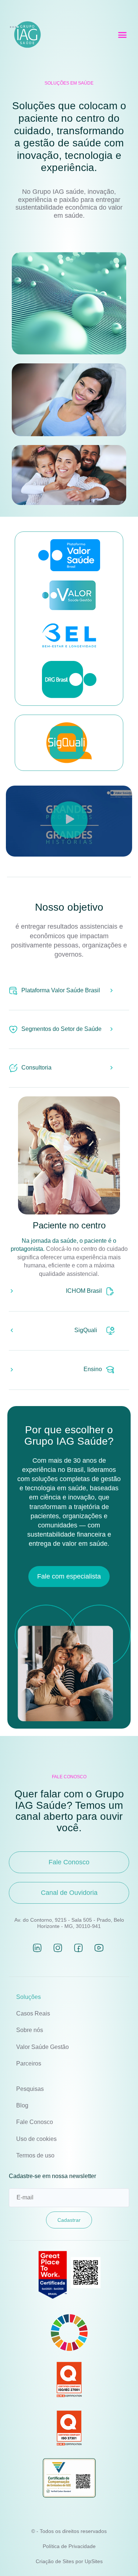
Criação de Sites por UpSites (69, 2561)
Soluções (29, 1997)
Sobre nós (30, 2030)
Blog (22, 2105)
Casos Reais (33, 2013)
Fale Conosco (35, 2122)
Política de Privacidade (69, 2546)
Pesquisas (30, 2089)
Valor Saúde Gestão (43, 2047)
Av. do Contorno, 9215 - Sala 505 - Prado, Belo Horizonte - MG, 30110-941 (69, 1923)
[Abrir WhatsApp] (120, 2557)
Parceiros (29, 2063)
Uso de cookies (36, 2139)
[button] (123, 35)
